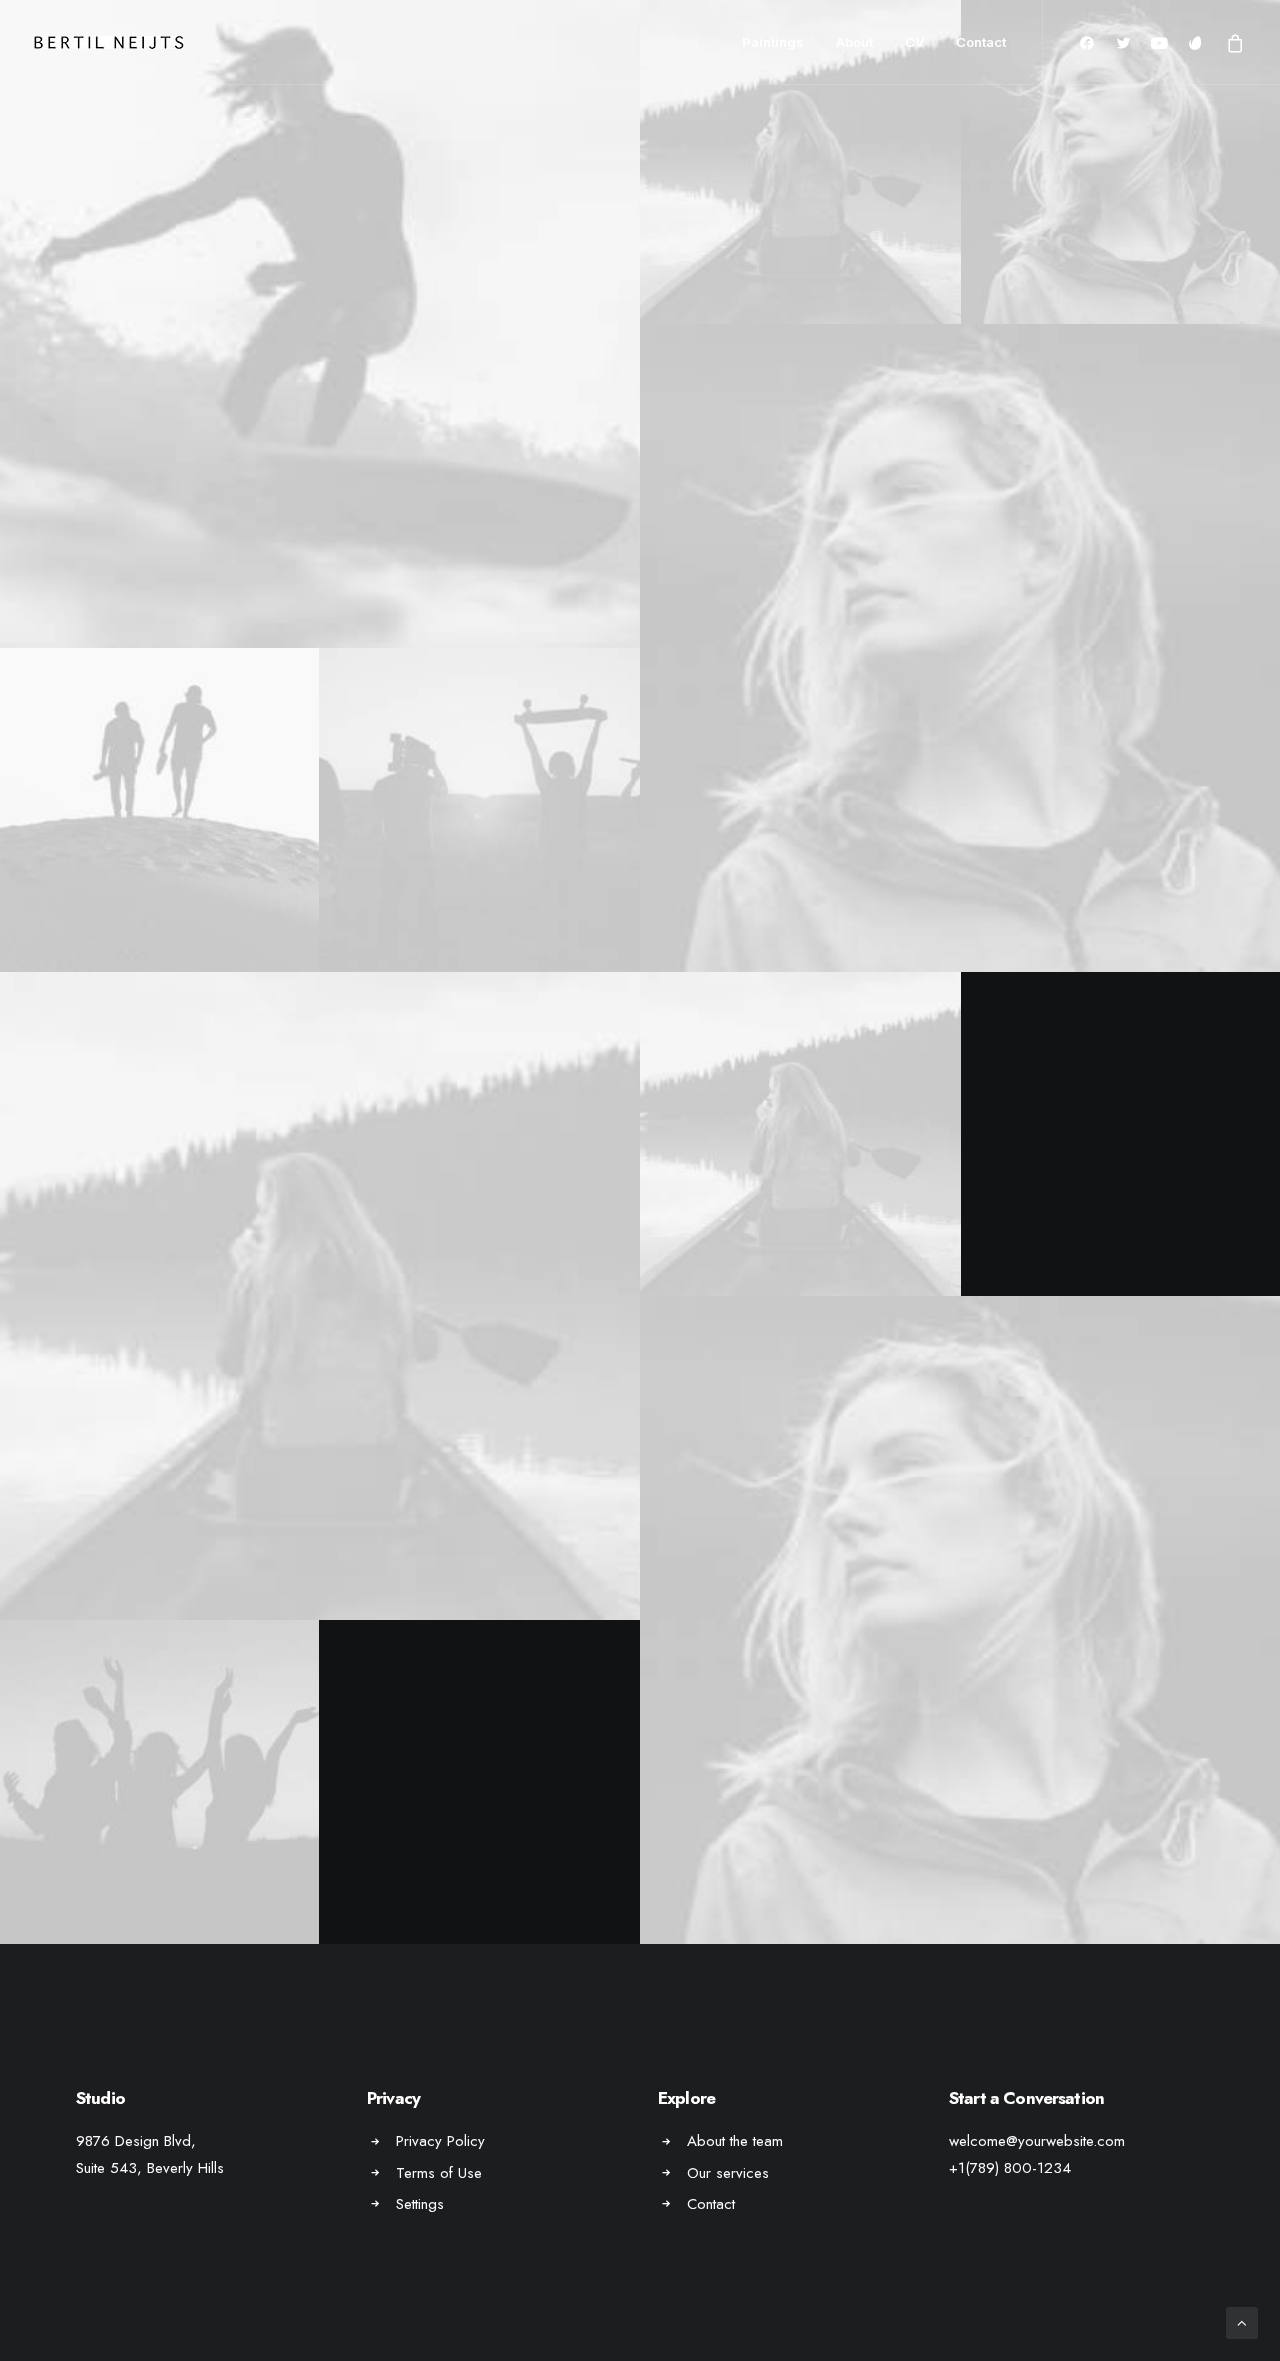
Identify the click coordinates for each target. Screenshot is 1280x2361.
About (854, 42)
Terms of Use (439, 2173)
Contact (981, 42)
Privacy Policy (440, 2141)
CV (914, 42)
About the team (735, 2141)
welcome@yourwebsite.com (1037, 2141)
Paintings (773, 42)
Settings (420, 2204)
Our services (728, 2173)
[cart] (1231, 42)
